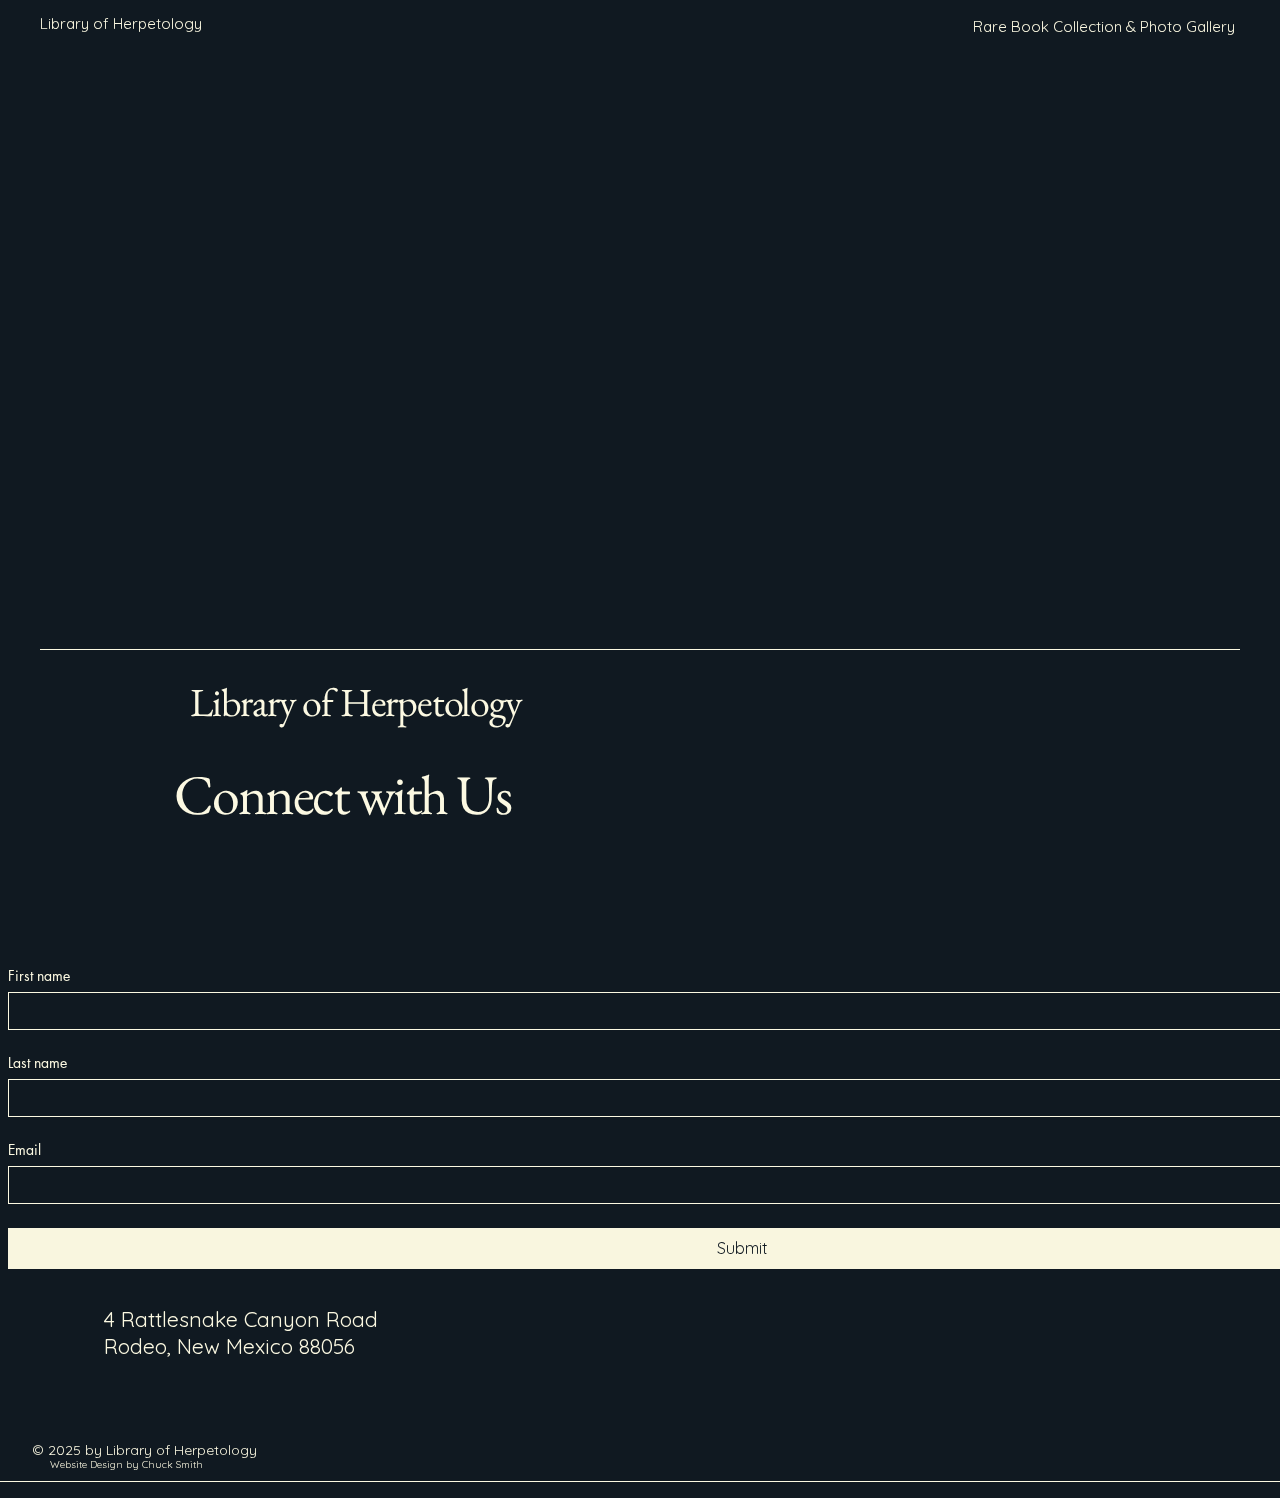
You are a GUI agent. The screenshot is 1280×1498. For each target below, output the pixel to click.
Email (24, 1149)
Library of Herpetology (356, 702)
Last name (37, 1062)
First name (39, 975)
